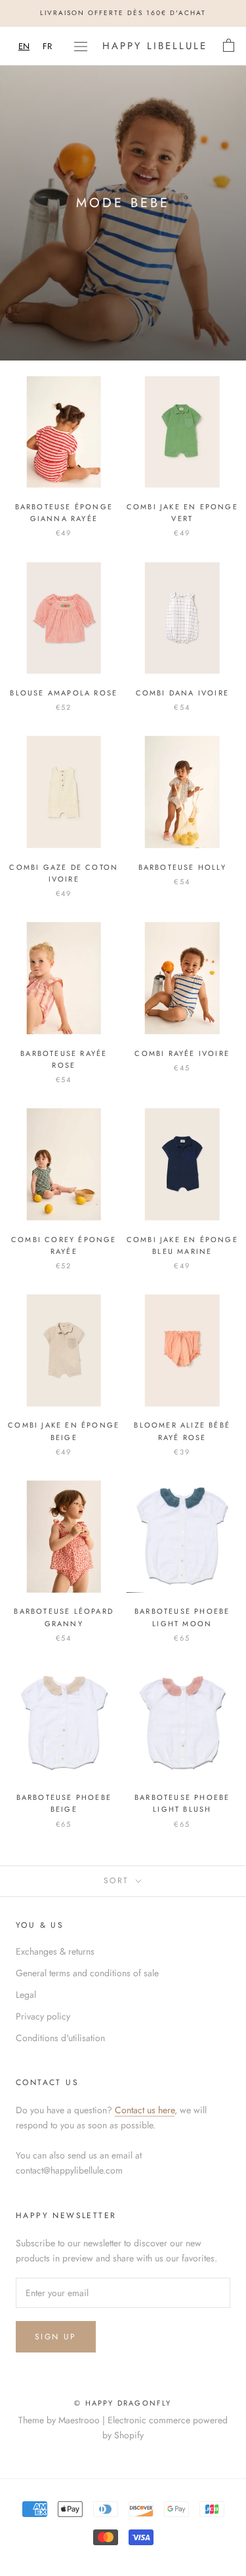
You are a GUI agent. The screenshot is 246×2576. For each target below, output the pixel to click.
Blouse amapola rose (64, 693)
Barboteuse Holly (182, 867)
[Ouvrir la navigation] (81, 46)
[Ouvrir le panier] (229, 46)
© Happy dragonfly (123, 2403)
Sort (118, 1881)
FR (47, 46)
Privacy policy (43, 2016)
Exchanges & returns (55, 1951)
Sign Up (56, 2337)
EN (24, 46)
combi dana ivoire (182, 693)
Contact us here (145, 2110)
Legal (26, 1995)
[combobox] (24, 46)
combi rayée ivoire (182, 1053)
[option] (47, 46)
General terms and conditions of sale (87, 1973)
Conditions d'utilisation (60, 2038)
